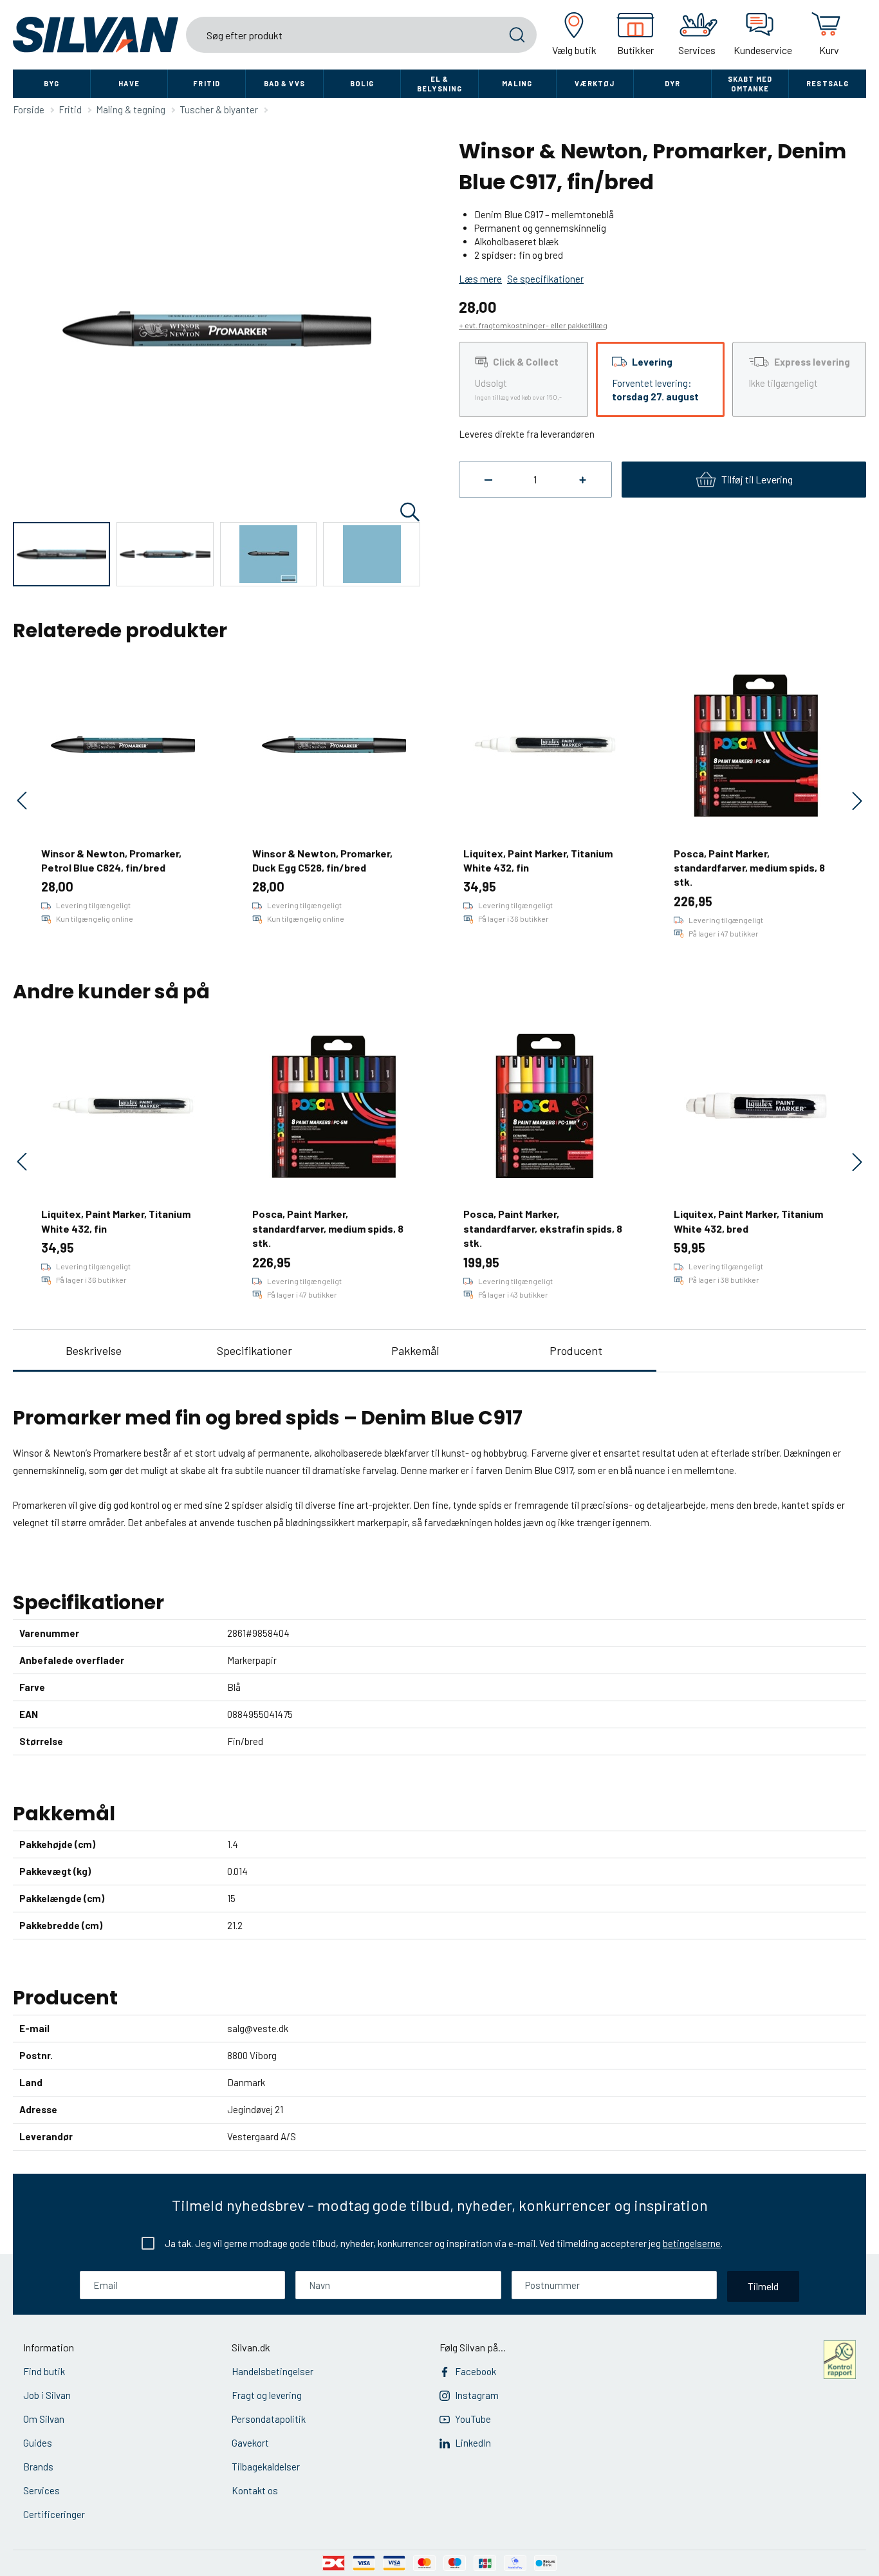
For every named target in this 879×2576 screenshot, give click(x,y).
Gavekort (250, 2443)
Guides (38, 2443)
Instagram (477, 2395)
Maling (517, 83)
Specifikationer (254, 1350)
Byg (51, 83)
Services (42, 2490)
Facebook (476, 2371)
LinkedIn (473, 2443)
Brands (38, 2467)
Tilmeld (763, 2286)
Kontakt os (255, 2490)
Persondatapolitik (269, 2419)
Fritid (207, 83)
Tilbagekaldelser (266, 2467)
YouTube (473, 2419)
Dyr (672, 83)
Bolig (362, 83)
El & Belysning (439, 84)
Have (129, 83)
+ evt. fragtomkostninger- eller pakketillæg (533, 325)
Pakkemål (415, 1350)
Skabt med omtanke (750, 84)
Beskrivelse (94, 1350)
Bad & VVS (284, 83)
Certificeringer (54, 2514)
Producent (576, 1350)
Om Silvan (44, 2419)
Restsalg (828, 83)
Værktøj (595, 83)
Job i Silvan (47, 2395)
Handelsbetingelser (273, 2371)
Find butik (44, 2371)
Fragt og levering (267, 2395)
